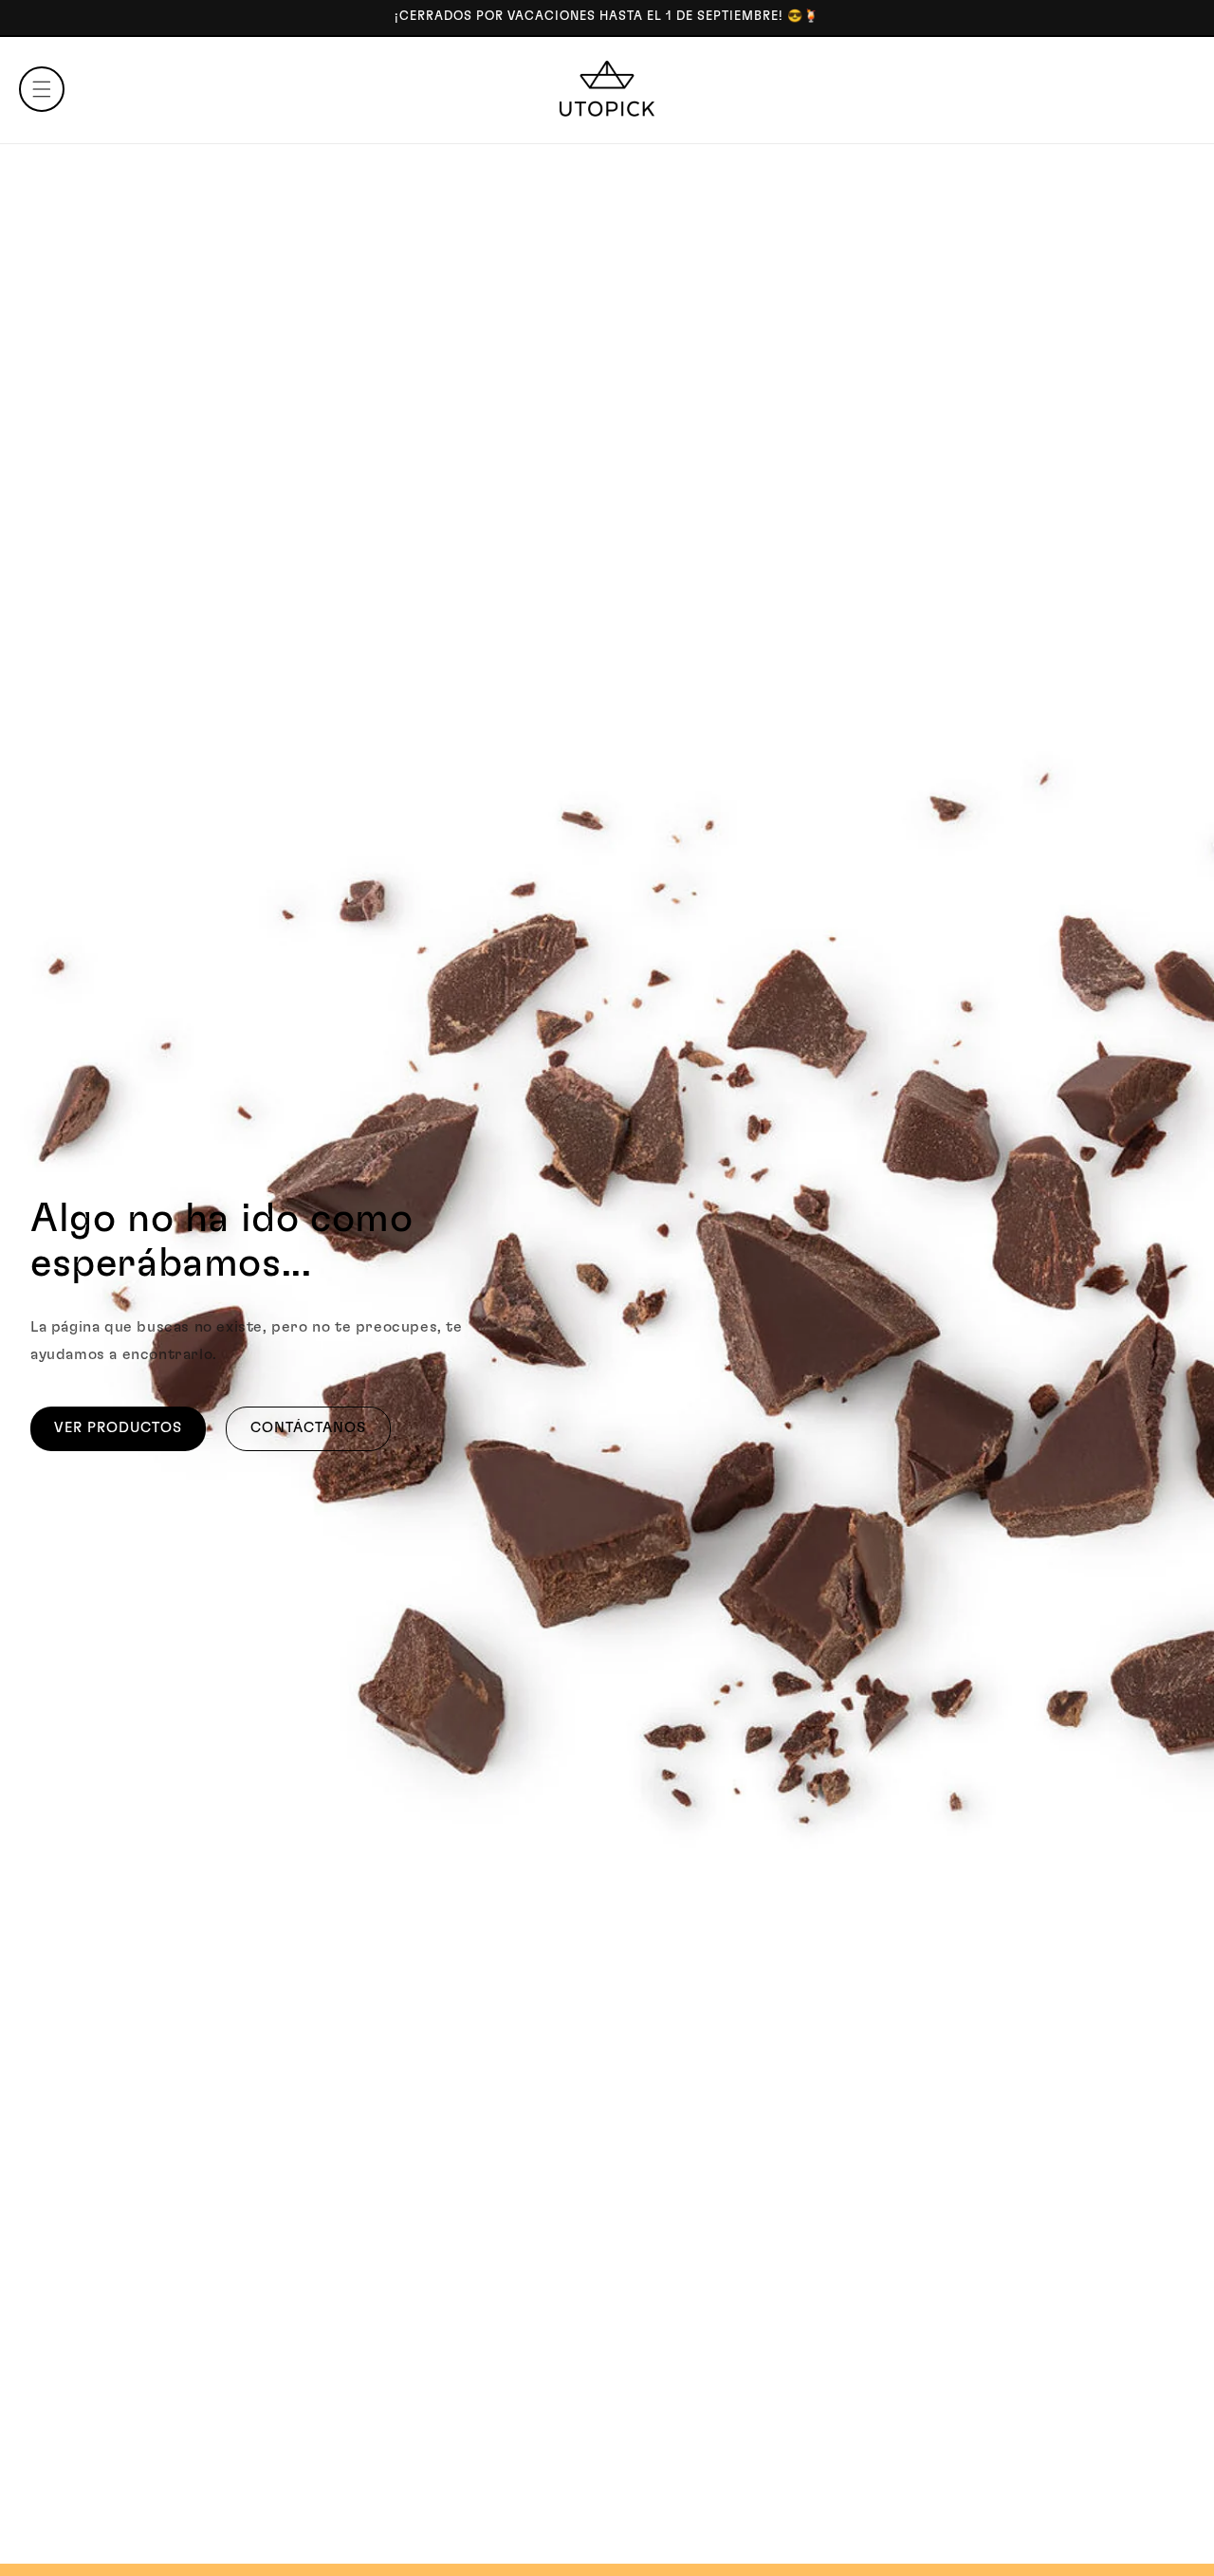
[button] (42, 89)
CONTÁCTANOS (308, 1428)
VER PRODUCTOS (118, 1428)
